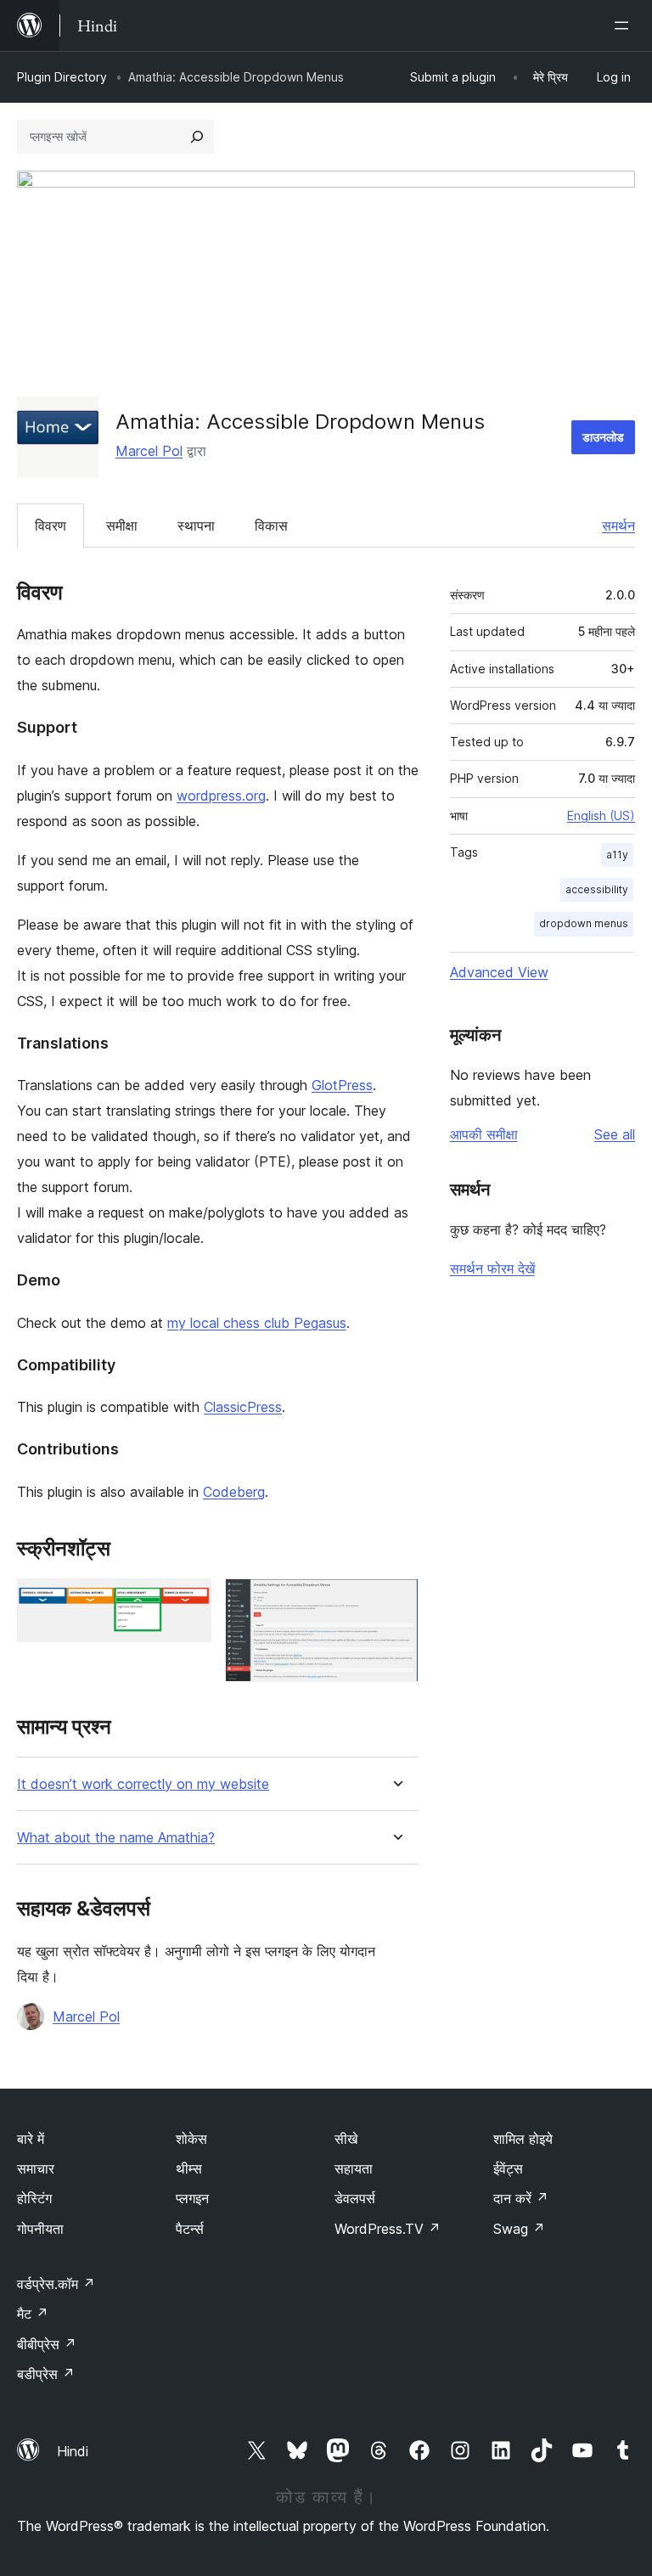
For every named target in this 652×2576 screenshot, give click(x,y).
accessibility (597, 889)
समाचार (36, 2168)
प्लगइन (192, 2198)
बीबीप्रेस (47, 2344)
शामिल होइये (523, 2139)
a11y (617, 855)
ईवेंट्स (508, 2168)
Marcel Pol (149, 451)
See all (615, 1134)
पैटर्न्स (190, 2229)
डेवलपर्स (355, 2198)
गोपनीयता (40, 2229)
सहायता (354, 2168)
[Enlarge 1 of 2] (188, 1601)
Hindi (73, 2451)
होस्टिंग (34, 2198)
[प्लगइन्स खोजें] (197, 137)
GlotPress (342, 1085)
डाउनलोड (603, 437)
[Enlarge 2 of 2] (396, 1601)
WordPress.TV (388, 2229)
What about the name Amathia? (116, 1838)
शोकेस (191, 2139)
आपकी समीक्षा (484, 1134)
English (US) (601, 816)
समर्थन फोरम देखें (492, 1268)
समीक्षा (122, 526)
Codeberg (234, 1492)
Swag (519, 2229)
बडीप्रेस (46, 2374)
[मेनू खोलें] (625, 25)
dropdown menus (584, 923)
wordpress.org (221, 796)
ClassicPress (243, 1407)
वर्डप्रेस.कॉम (56, 2284)
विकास (271, 526)
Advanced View (499, 972)
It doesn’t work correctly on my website (143, 1784)
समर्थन (618, 526)
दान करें (521, 2198)
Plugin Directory (62, 77)
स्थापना (196, 526)
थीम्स (189, 2168)
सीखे (346, 2139)
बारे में (31, 2139)
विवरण (51, 526)
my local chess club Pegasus (257, 1323)
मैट (33, 2314)
